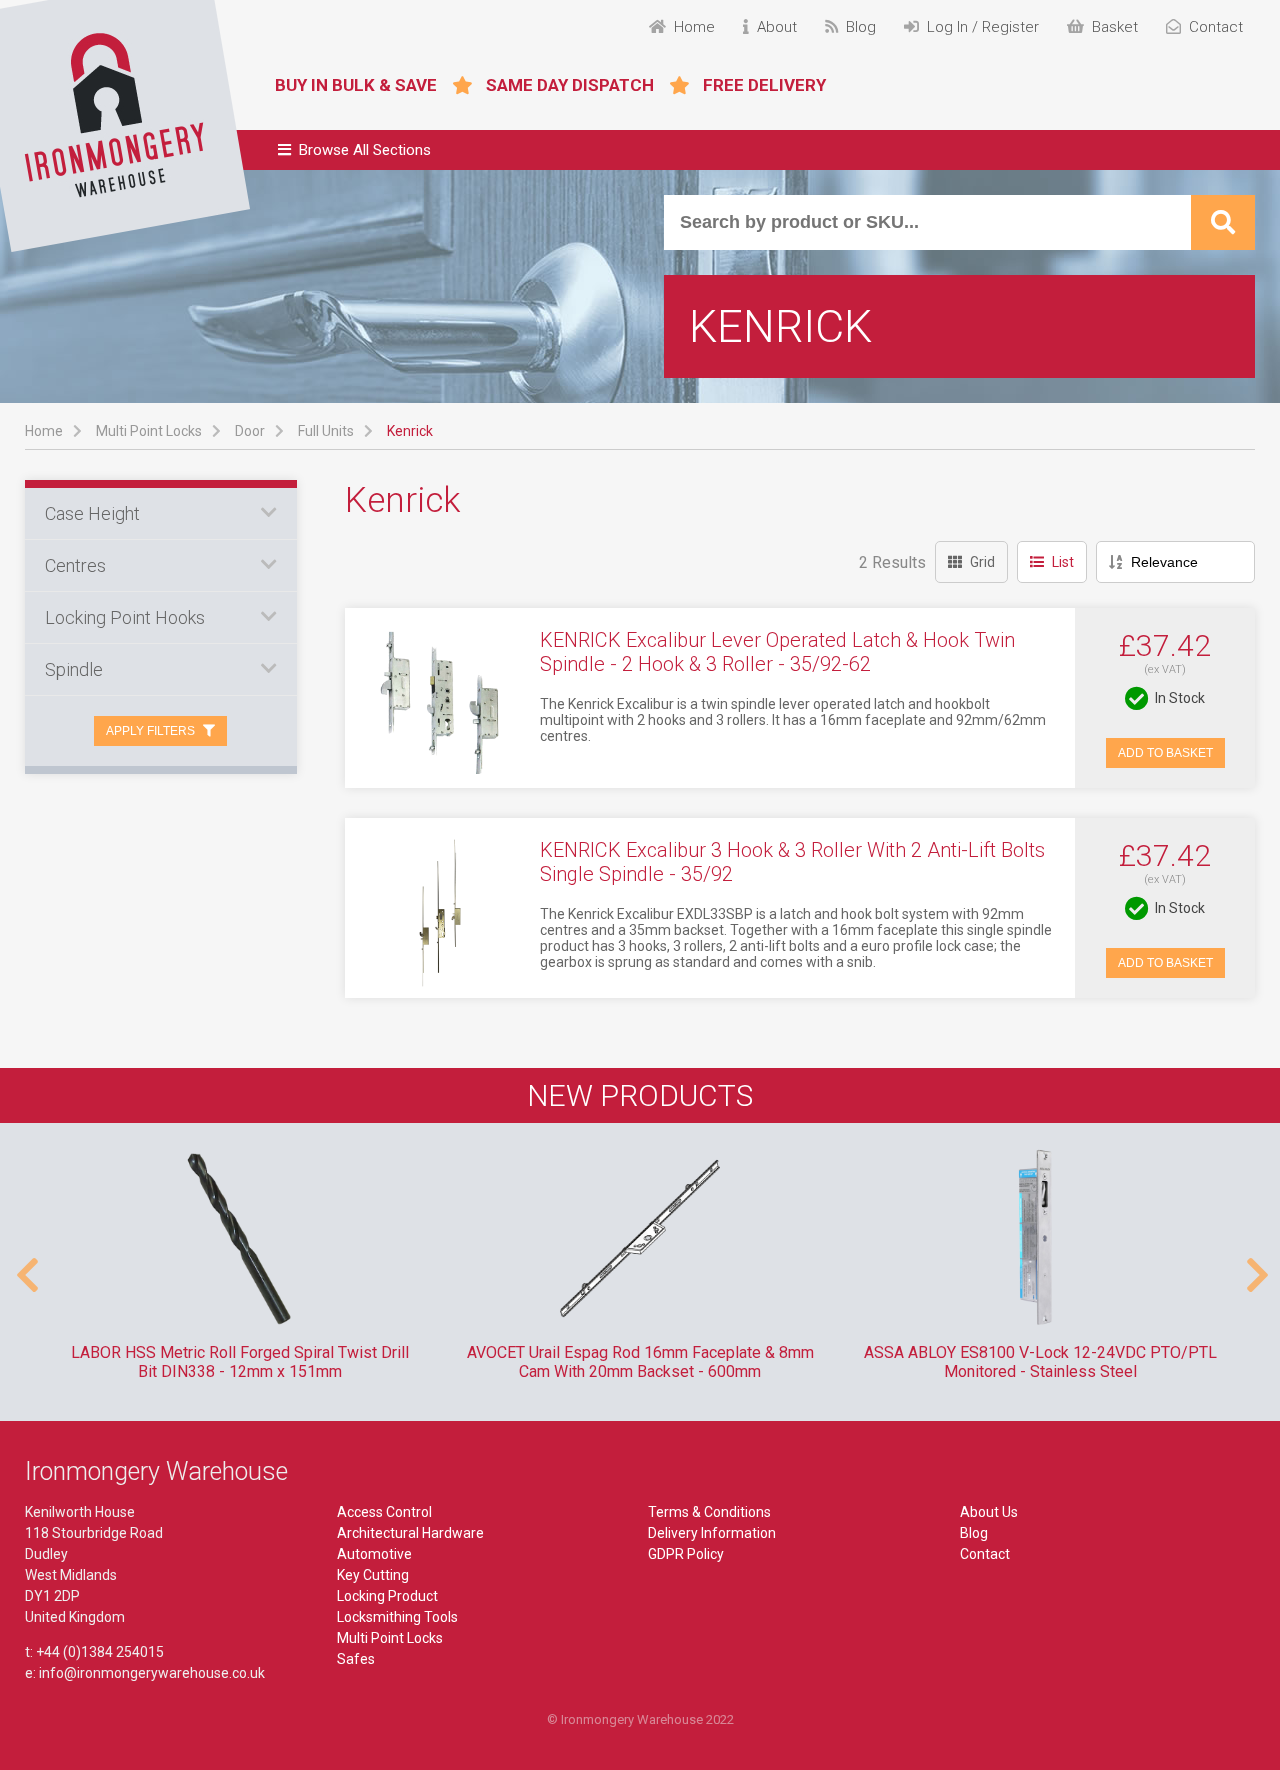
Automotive (374, 1554)
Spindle (74, 669)
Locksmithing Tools (397, 1617)
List (1063, 562)
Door (250, 431)
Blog (974, 1533)
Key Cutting (373, 1575)
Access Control (384, 1512)
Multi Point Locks (149, 431)
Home (44, 431)
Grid (982, 562)
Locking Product (387, 1596)
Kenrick (410, 431)
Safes (356, 1659)
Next (1255, 1265)
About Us (989, 1512)
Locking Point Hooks (125, 617)
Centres (75, 565)
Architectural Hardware (410, 1533)
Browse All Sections (365, 150)
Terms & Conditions (709, 1512)
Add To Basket (1165, 753)
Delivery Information (712, 1533)
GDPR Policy (686, 1554)
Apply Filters (150, 731)
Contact (985, 1554)
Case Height (92, 513)
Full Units (326, 431)
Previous (25, 1265)
